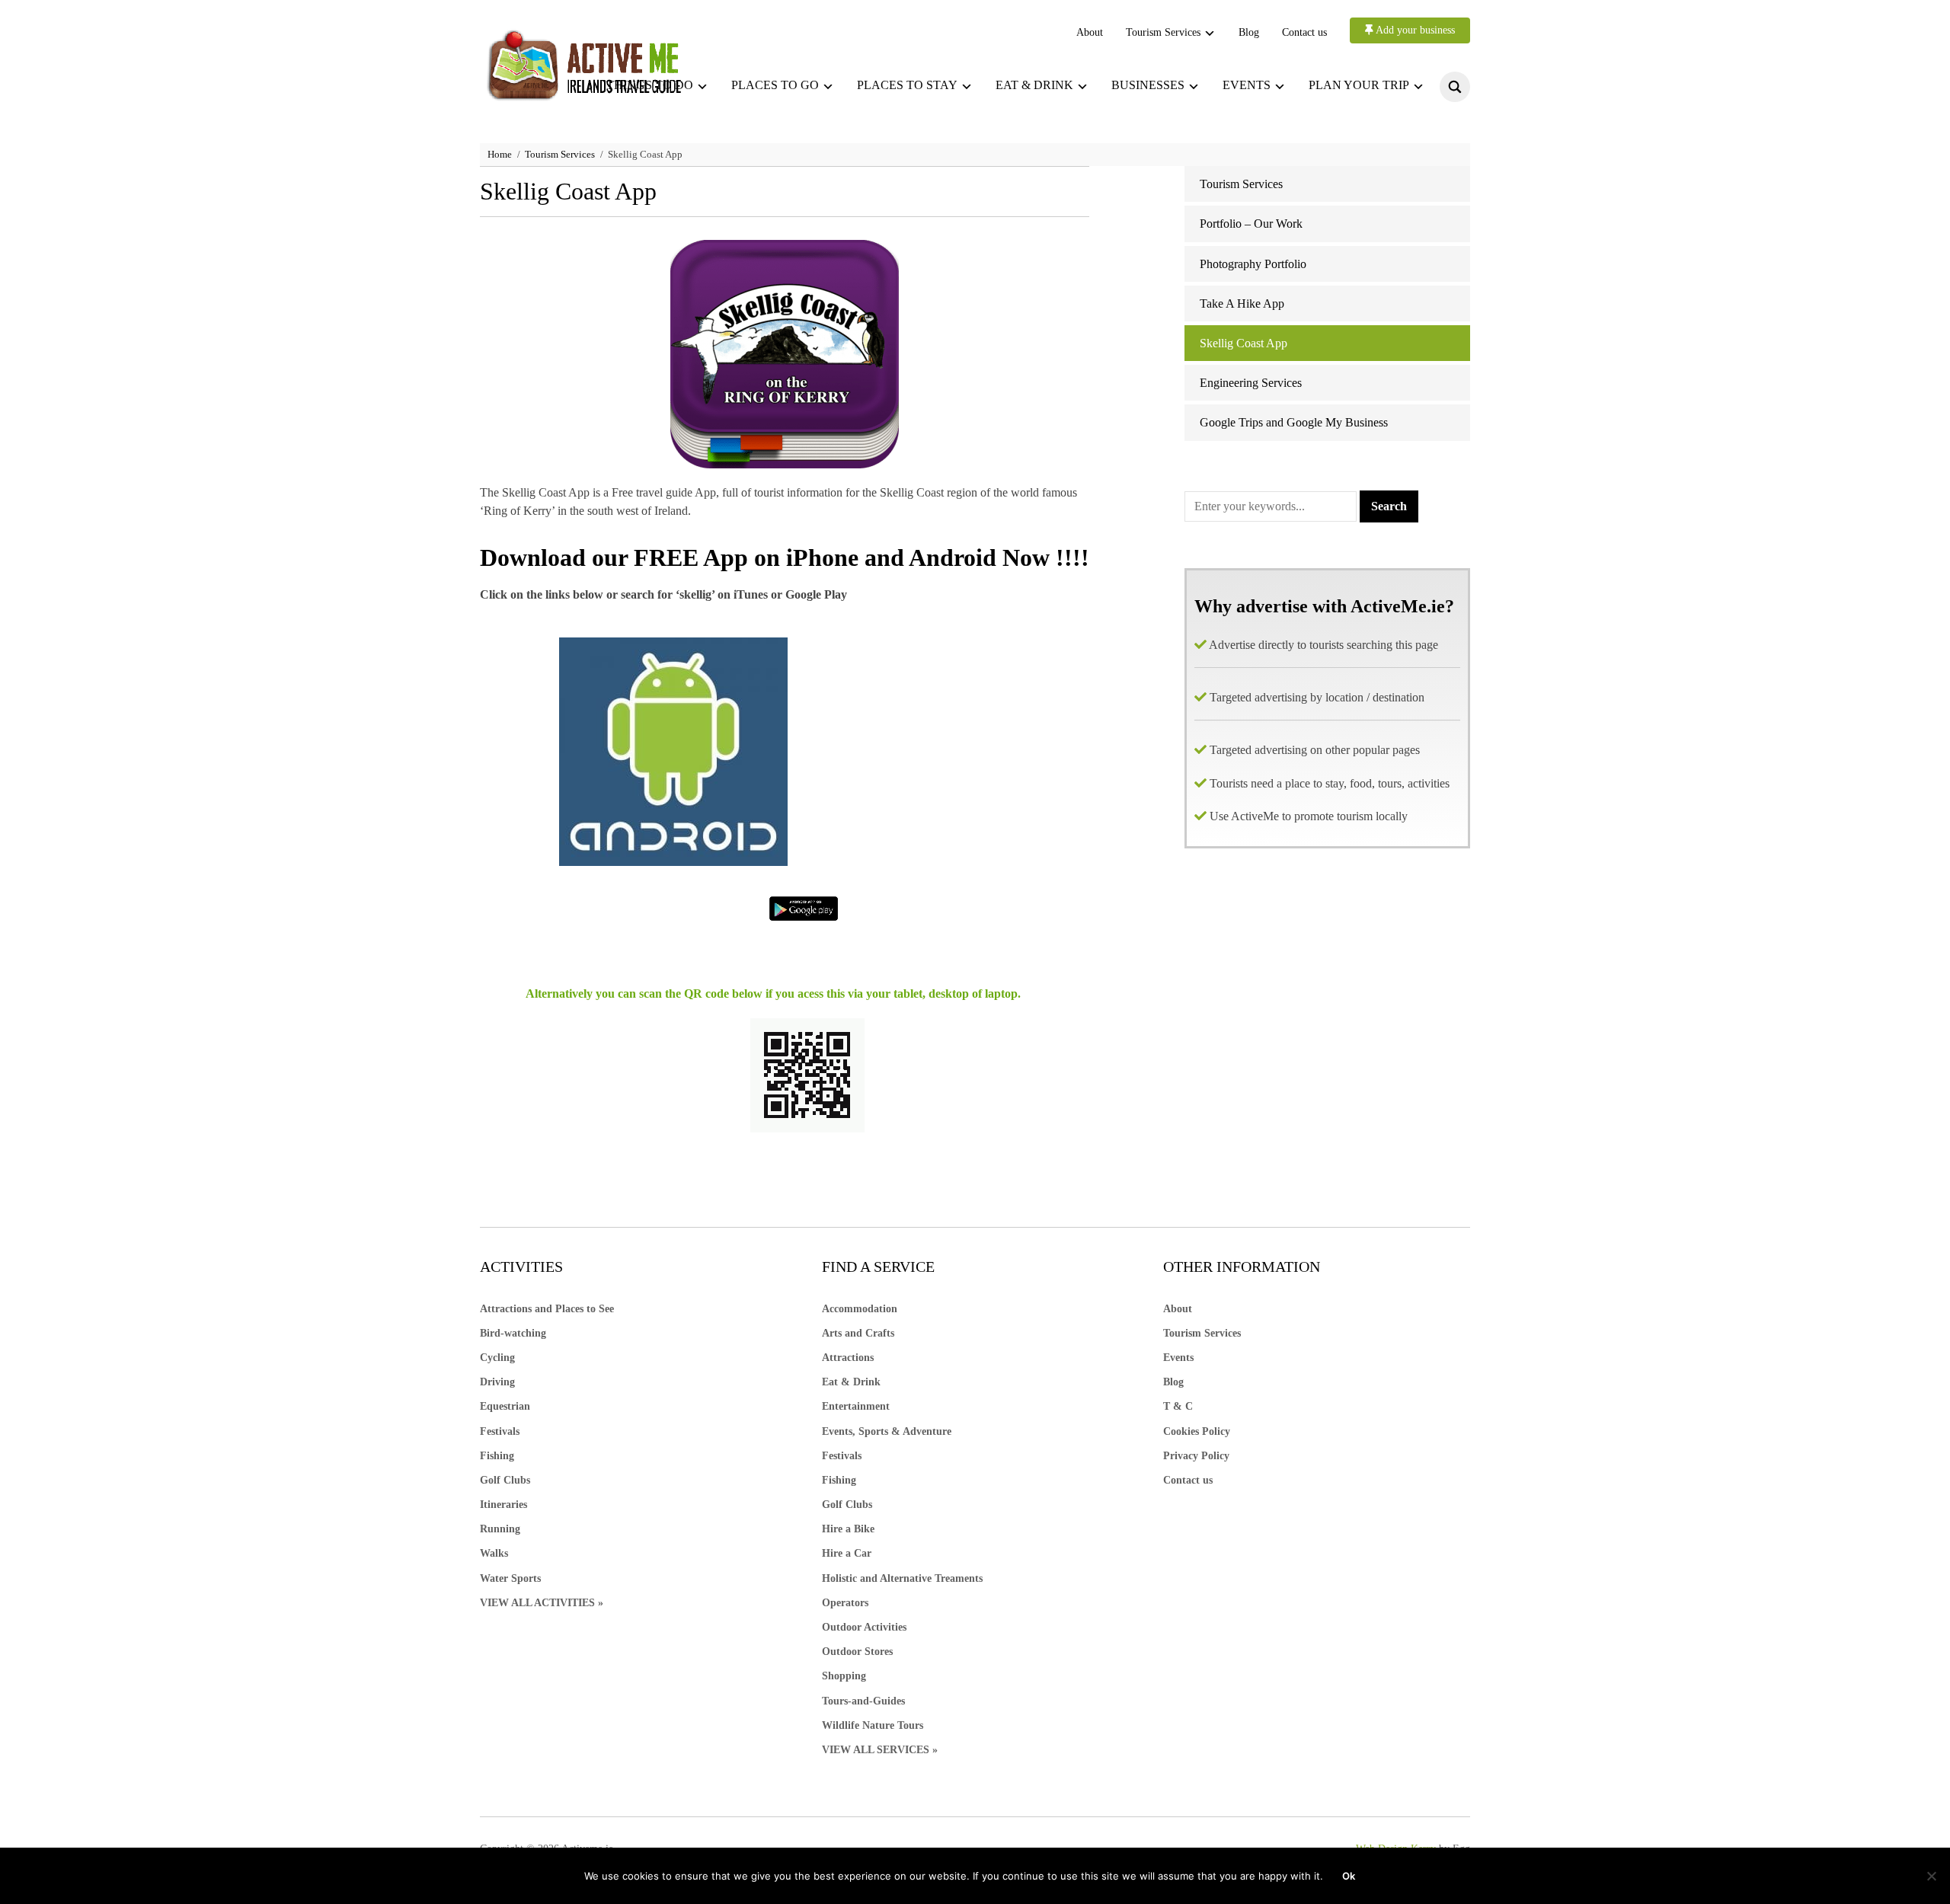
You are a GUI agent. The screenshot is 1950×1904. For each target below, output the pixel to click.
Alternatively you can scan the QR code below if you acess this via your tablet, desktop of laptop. (773, 994)
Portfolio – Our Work (1251, 224)
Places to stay (907, 85)
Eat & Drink (851, 1382)
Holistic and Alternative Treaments (902, 1578)
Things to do (650, 85)
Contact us (1304, 32)
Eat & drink (1034, 85)
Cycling (497, 1358)
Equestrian (505, 1406)
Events (1247, 85)
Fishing (497, 1456)
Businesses (1148, 85)
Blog (1249, 32)
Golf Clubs (505, 1480)
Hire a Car (847, 1553)
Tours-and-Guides (863, 1701)
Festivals (500, 1431)
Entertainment (856, 1406)
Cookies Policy (1197, 1431)
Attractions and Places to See (547, 1309)
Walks (494, 1553)
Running (500, 1529)
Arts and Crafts (858, 1333)
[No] (1931, 1876)
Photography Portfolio (1253, 264)
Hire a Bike (848, 1529)
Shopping (844, 1676)
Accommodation (860, 1309)
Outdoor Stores (857, 1652)
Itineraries (503, 1505)
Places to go (775, 85)
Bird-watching (513, 1333)
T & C (1178, 1406)
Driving (497, 1382)
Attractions (848, 1358)
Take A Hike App (1242, 303)
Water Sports (510, 1578)
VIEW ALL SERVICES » (880, 1750)
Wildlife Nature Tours (873, 1725)
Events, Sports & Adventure (887, 1431)
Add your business (1414, 30)
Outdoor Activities (864, 1627)
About (1090, 32)
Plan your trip (1359, 85)
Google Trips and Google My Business (1294, 422)
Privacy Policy (1196, 1456)
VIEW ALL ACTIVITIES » (542, 1603)
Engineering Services (1251, 383)
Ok (1349, 1876)
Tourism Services (1163, 32)
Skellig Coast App (1244, 343)
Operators (845, 1603)
